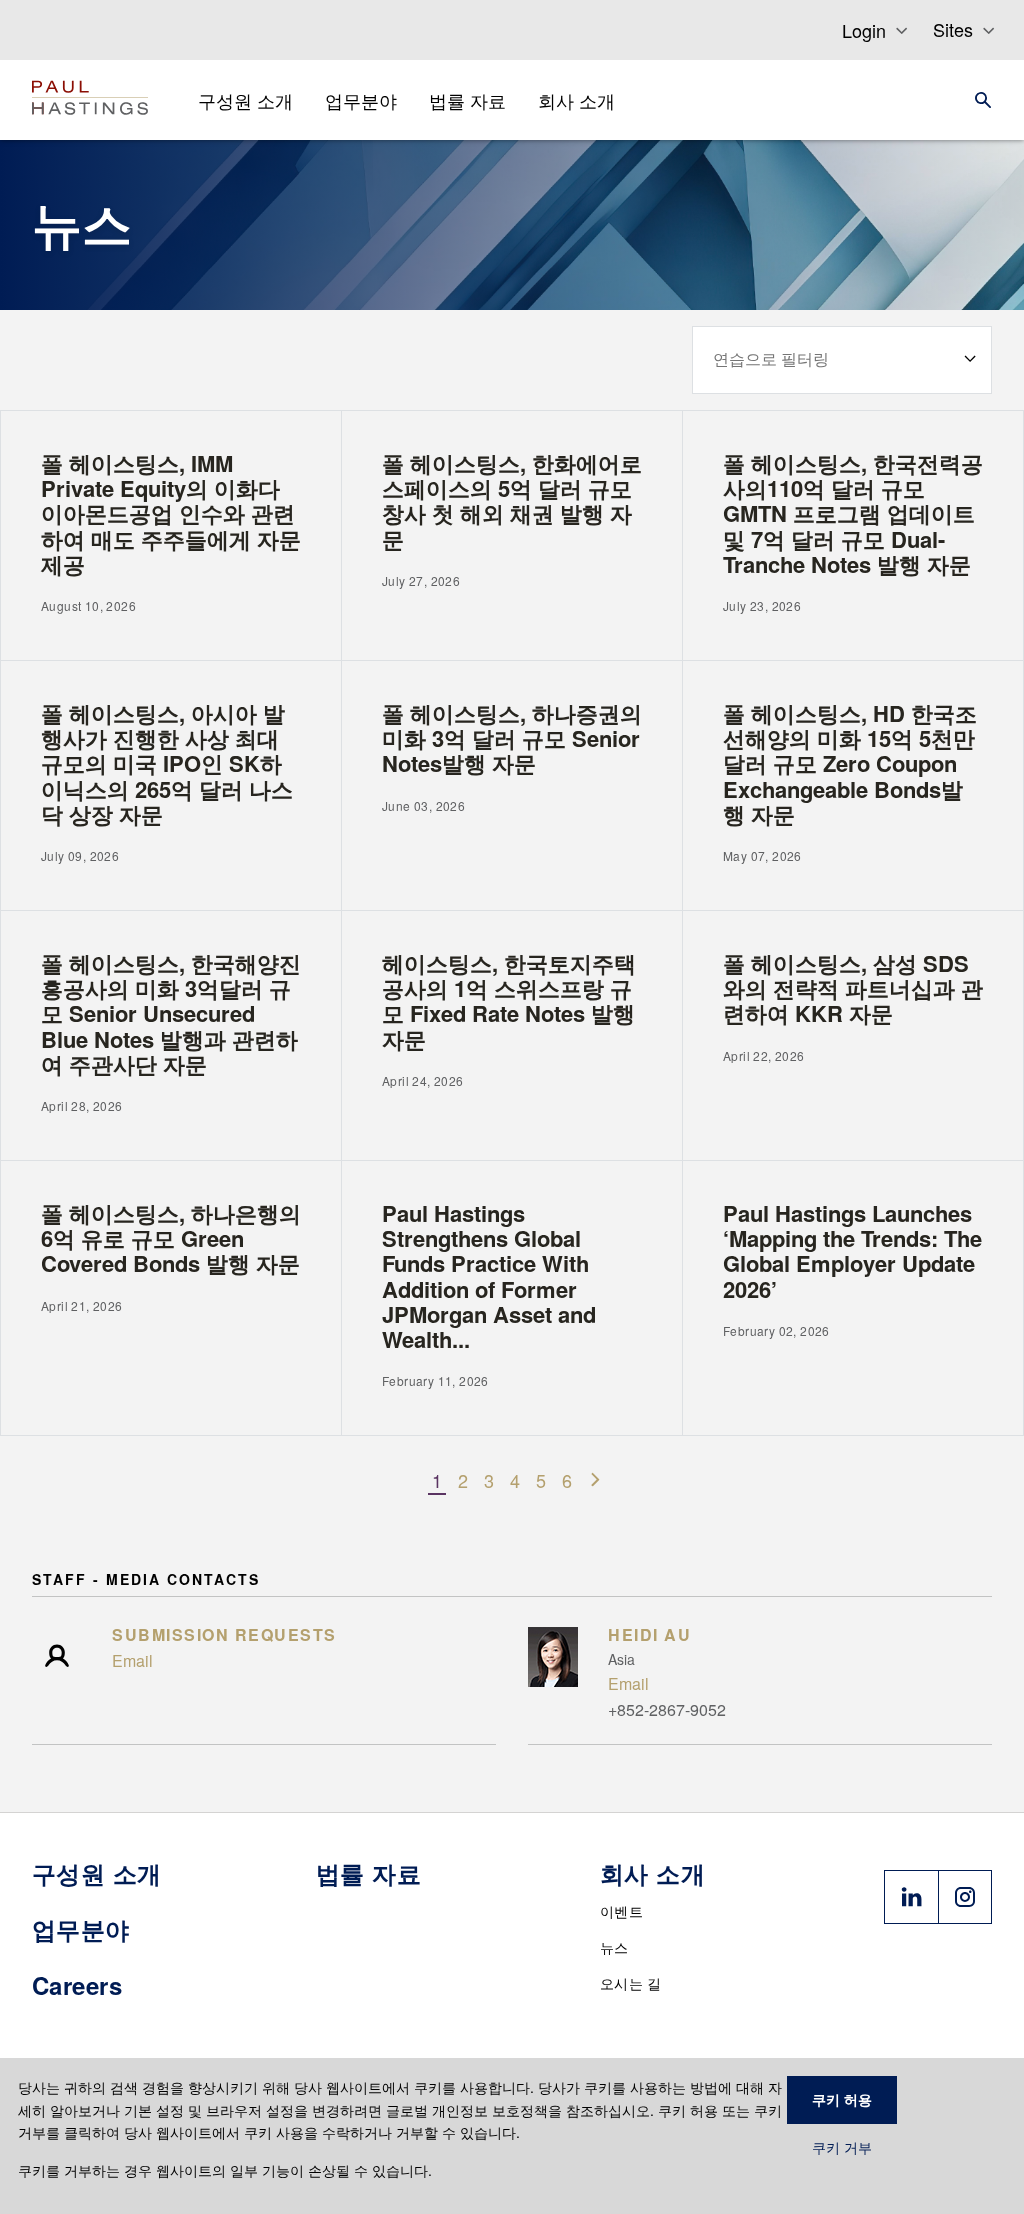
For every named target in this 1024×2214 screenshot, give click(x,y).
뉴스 (614, 1947)
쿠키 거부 (842, 2148)
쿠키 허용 (842, 2100)
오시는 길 (631, 1983)
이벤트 (621, 1911)
